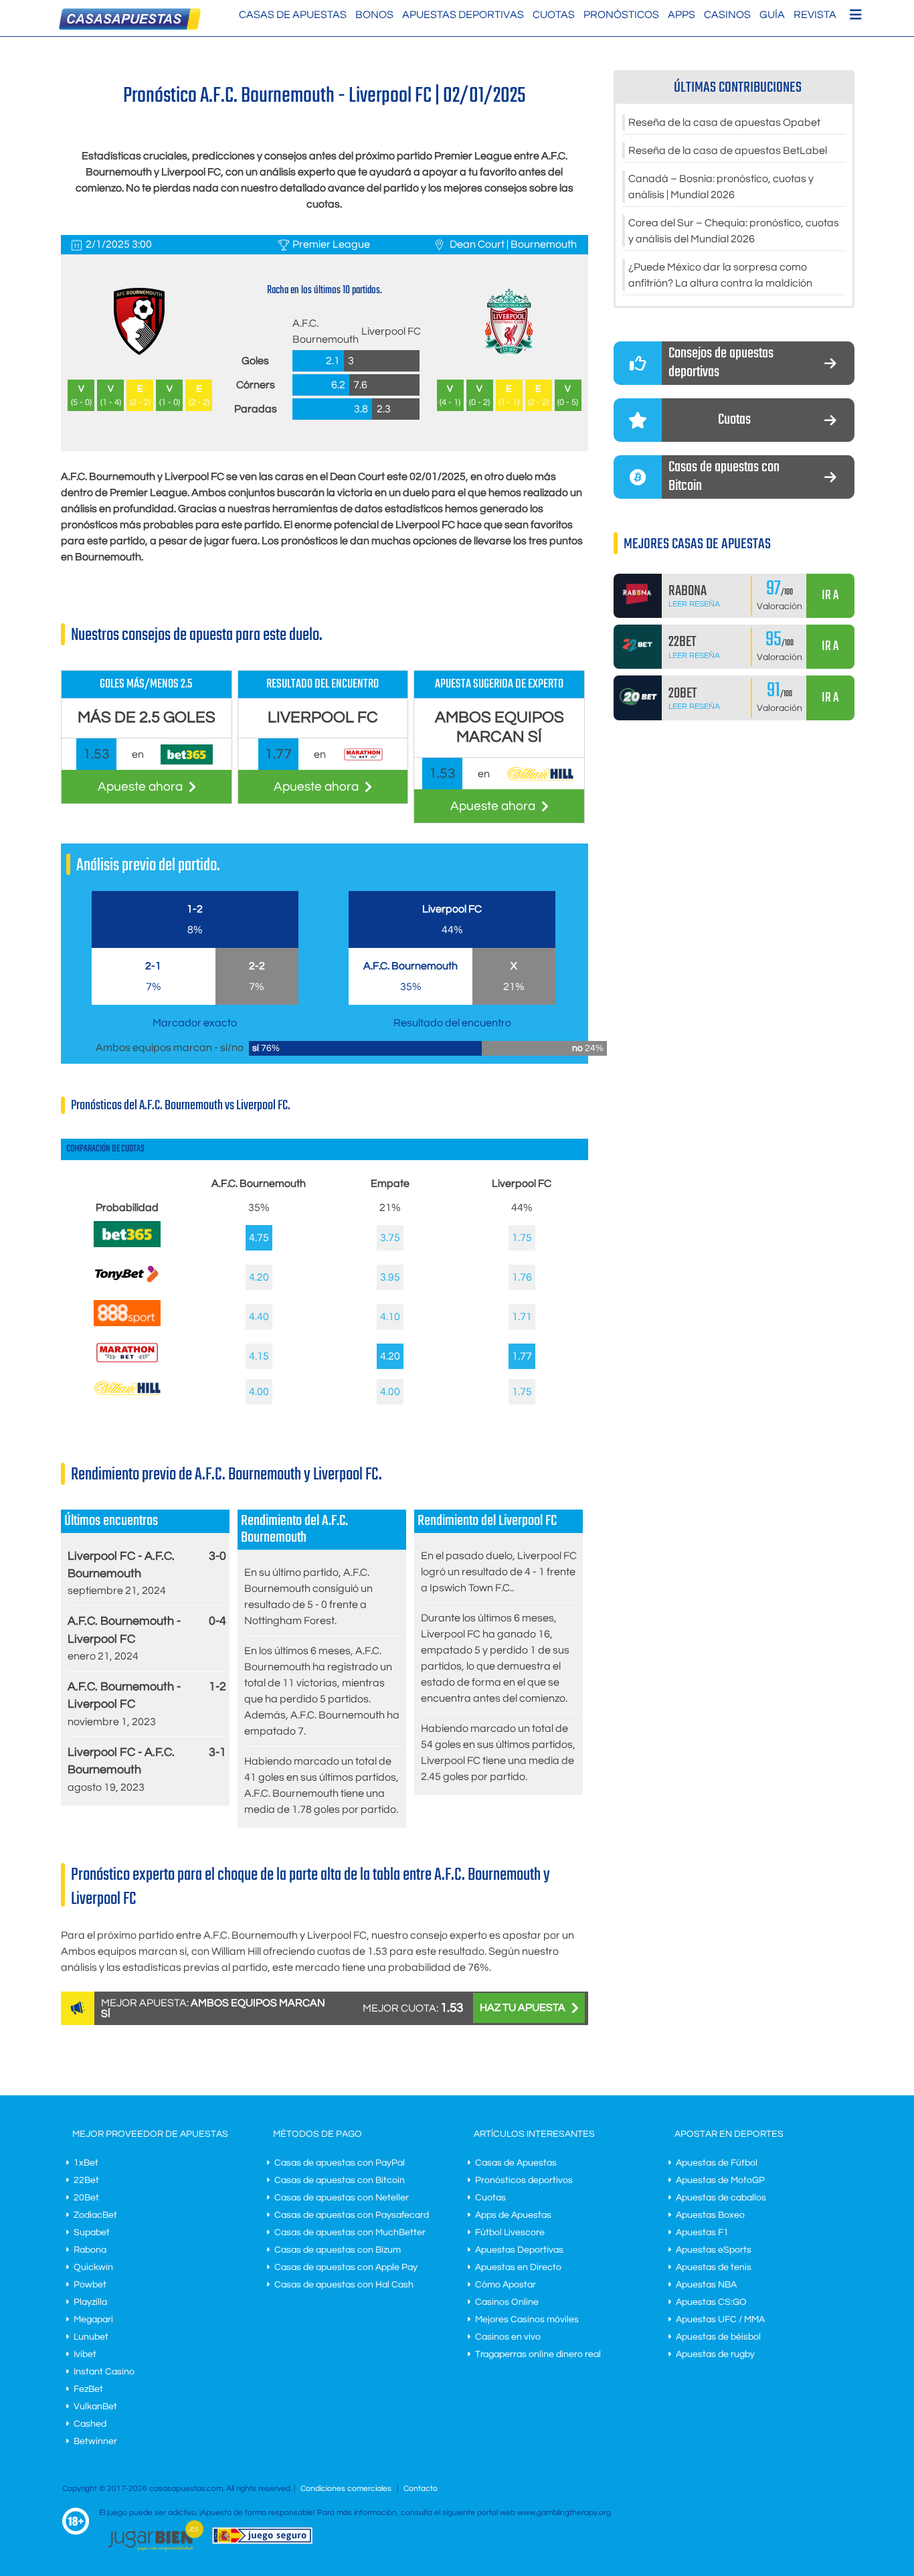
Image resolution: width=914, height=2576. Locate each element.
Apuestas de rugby (715, 2354)
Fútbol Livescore (510, 2233)
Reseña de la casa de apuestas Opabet (724, 123)
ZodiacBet (95, 2215)
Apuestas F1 (702, 2233)
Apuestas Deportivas (463, 15)
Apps (681, 15)
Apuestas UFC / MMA (720, 2320)
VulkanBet (95, 2407)
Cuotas (554, 15)
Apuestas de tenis (714, 2267)
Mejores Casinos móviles (527, 2320)
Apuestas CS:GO (711, 2302)
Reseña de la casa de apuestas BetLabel (728, 151)
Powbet (90, 2285)
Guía (772, 15)
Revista (815, 15)
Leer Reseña (694, 604)
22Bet (86, 2180)
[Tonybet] (127, 1287)
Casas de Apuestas (293, 15)
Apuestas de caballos (721, 2198)
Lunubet (91, 2337)
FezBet (88, 2389)
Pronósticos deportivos (524, 2180)
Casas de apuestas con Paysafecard (352, 2215)
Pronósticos (621, 15)
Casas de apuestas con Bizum (338, 2250)
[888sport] (127, 1323)
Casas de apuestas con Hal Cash (344, 2285)
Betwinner (95, 2441)
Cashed (90, 2424)
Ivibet (85, 2354)
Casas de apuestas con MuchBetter (350, 2233)
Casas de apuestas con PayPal (340, 2163)
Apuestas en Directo (518, 2267)
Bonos (374, 15)
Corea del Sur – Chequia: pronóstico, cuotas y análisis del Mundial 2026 (734, 231)
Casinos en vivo (508, 2337)
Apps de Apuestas (513, 2215)
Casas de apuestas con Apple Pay (346, 2267)
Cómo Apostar (506, 2285)
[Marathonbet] (127, 1366)
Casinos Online (507, 2302)
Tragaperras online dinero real (538, 2354)
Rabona (90, 2250)
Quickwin (93, 2267)
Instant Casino (104, 2372)
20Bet (86, 2198)
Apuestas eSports (714, 2250)
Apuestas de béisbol (718, 2337)
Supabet (92, 2233)
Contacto (421, 2489)
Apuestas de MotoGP (720, 2180)
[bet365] (127, 1244)
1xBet (86, 2163)
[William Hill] (127, 1392)
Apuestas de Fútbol (717, 2163)
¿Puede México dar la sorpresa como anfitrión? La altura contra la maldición (720, 275)
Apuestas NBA (706, 2285)
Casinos (727, 15)
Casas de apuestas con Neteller (342, 2198)
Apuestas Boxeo (710, 2215)
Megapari (93, 2320)
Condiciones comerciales (347, 2489)
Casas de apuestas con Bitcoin (340, 2180)
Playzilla (90, 2302)
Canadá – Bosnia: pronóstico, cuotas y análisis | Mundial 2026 (721, 187)
